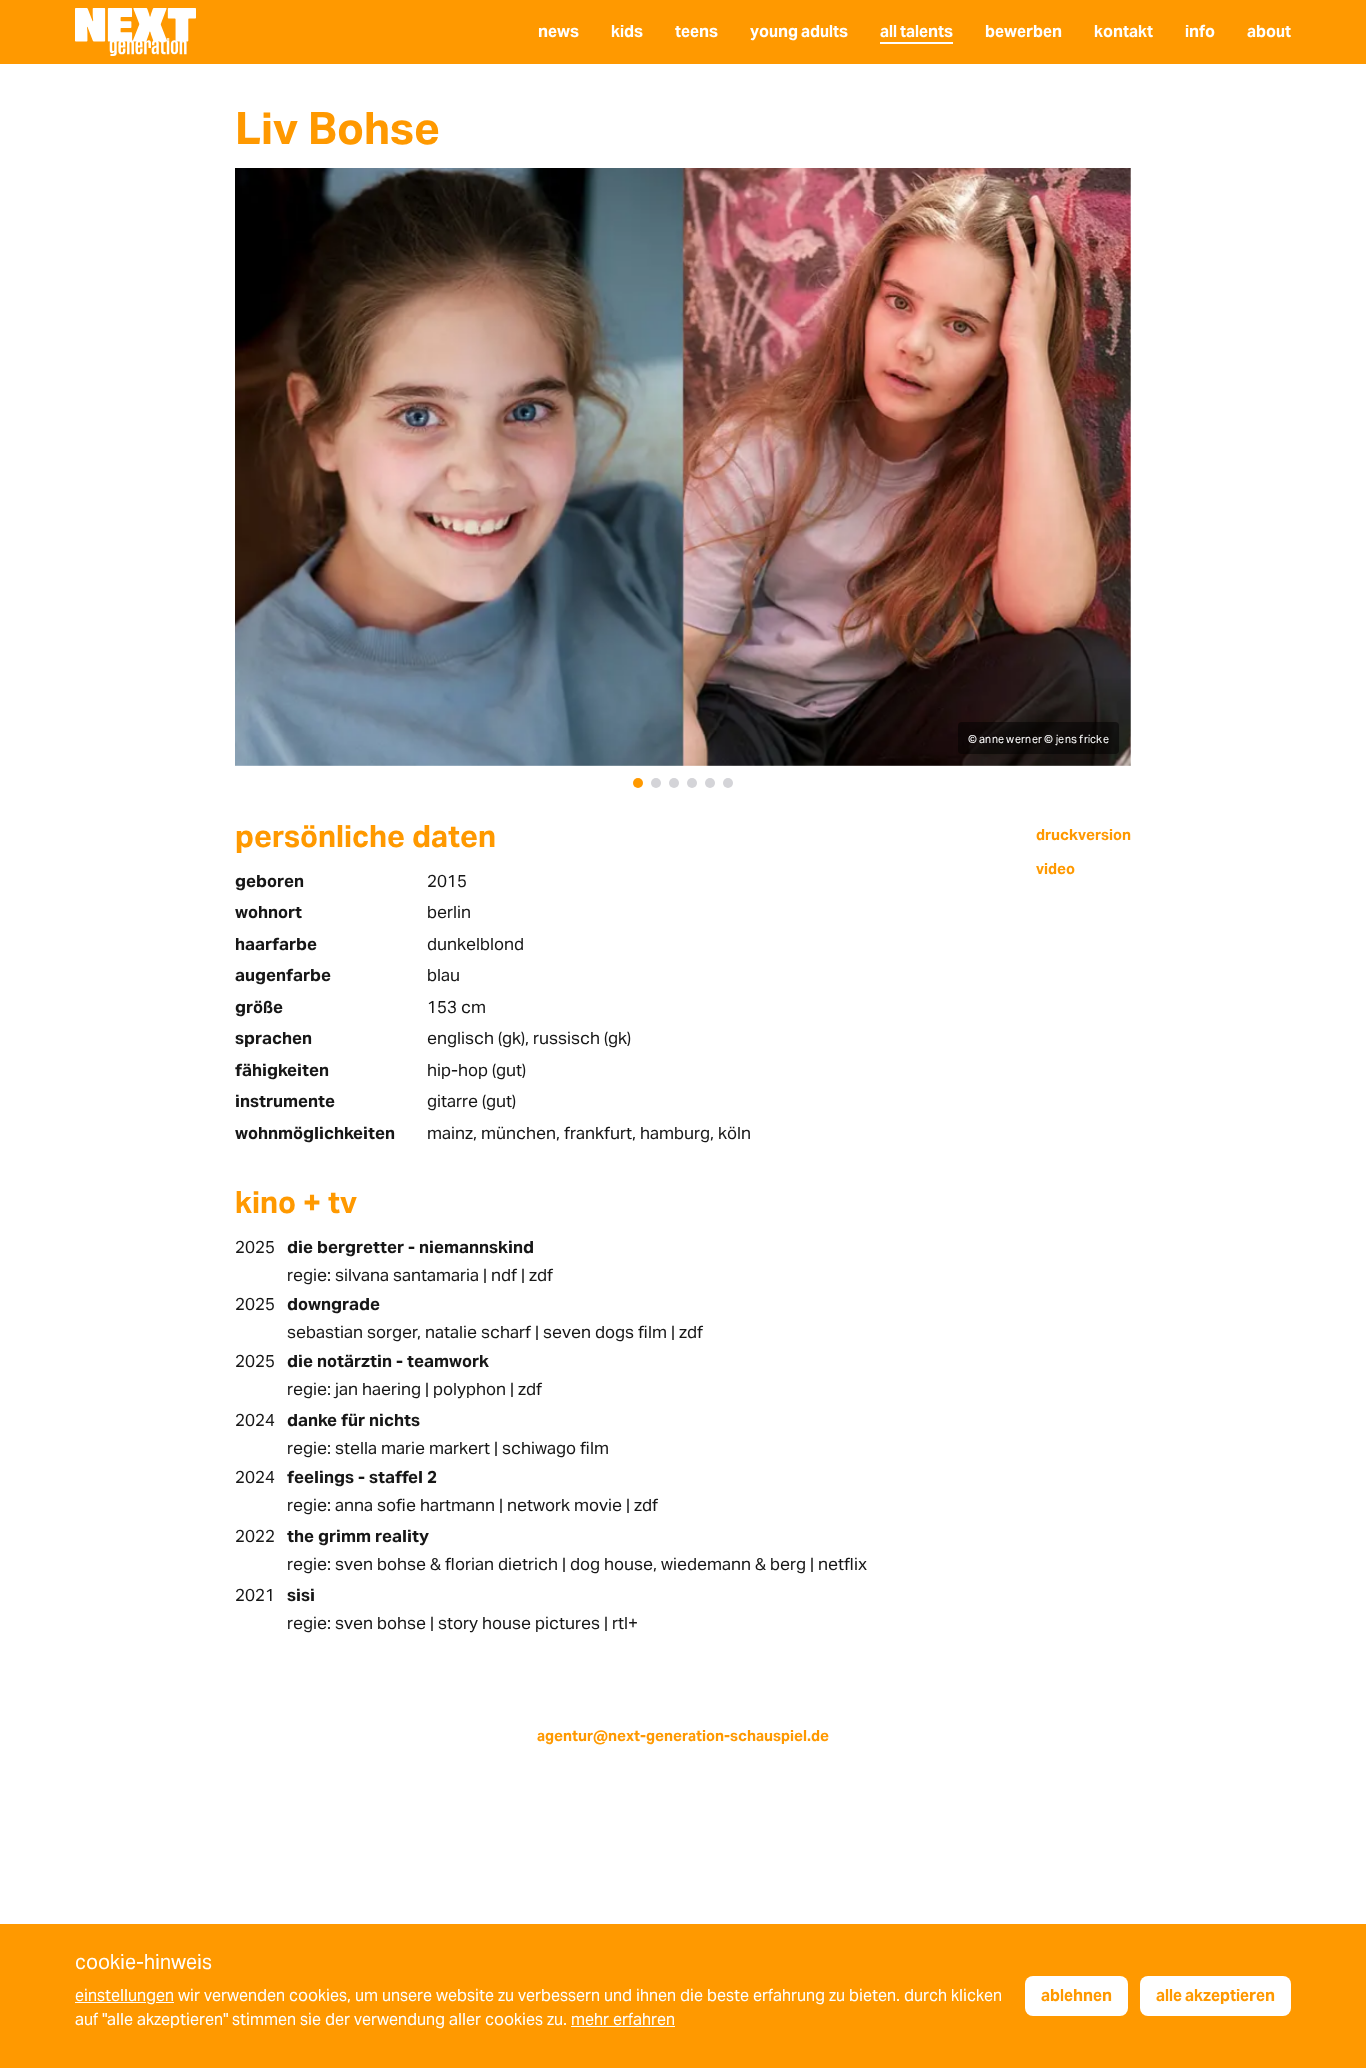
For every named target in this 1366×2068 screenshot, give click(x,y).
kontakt (1123, 31)
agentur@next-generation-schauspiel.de (683, 1735)
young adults (799, 31)
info (1200, 31)
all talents (916, 31)
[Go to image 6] (728, 783)
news (558, 31)
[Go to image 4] (692, 783)
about (1269, 31)
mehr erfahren (623, 2019)
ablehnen (1076, 1995)
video (1055, 868)
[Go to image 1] (638, 783)
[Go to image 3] (674, 783)
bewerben (1023, 31)
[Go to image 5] (710, 783)
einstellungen (124, 1995)
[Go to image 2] (656, 783)
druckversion (1083, 834)
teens (696, 31)
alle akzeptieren (1215, 1995)
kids (627, 31)
